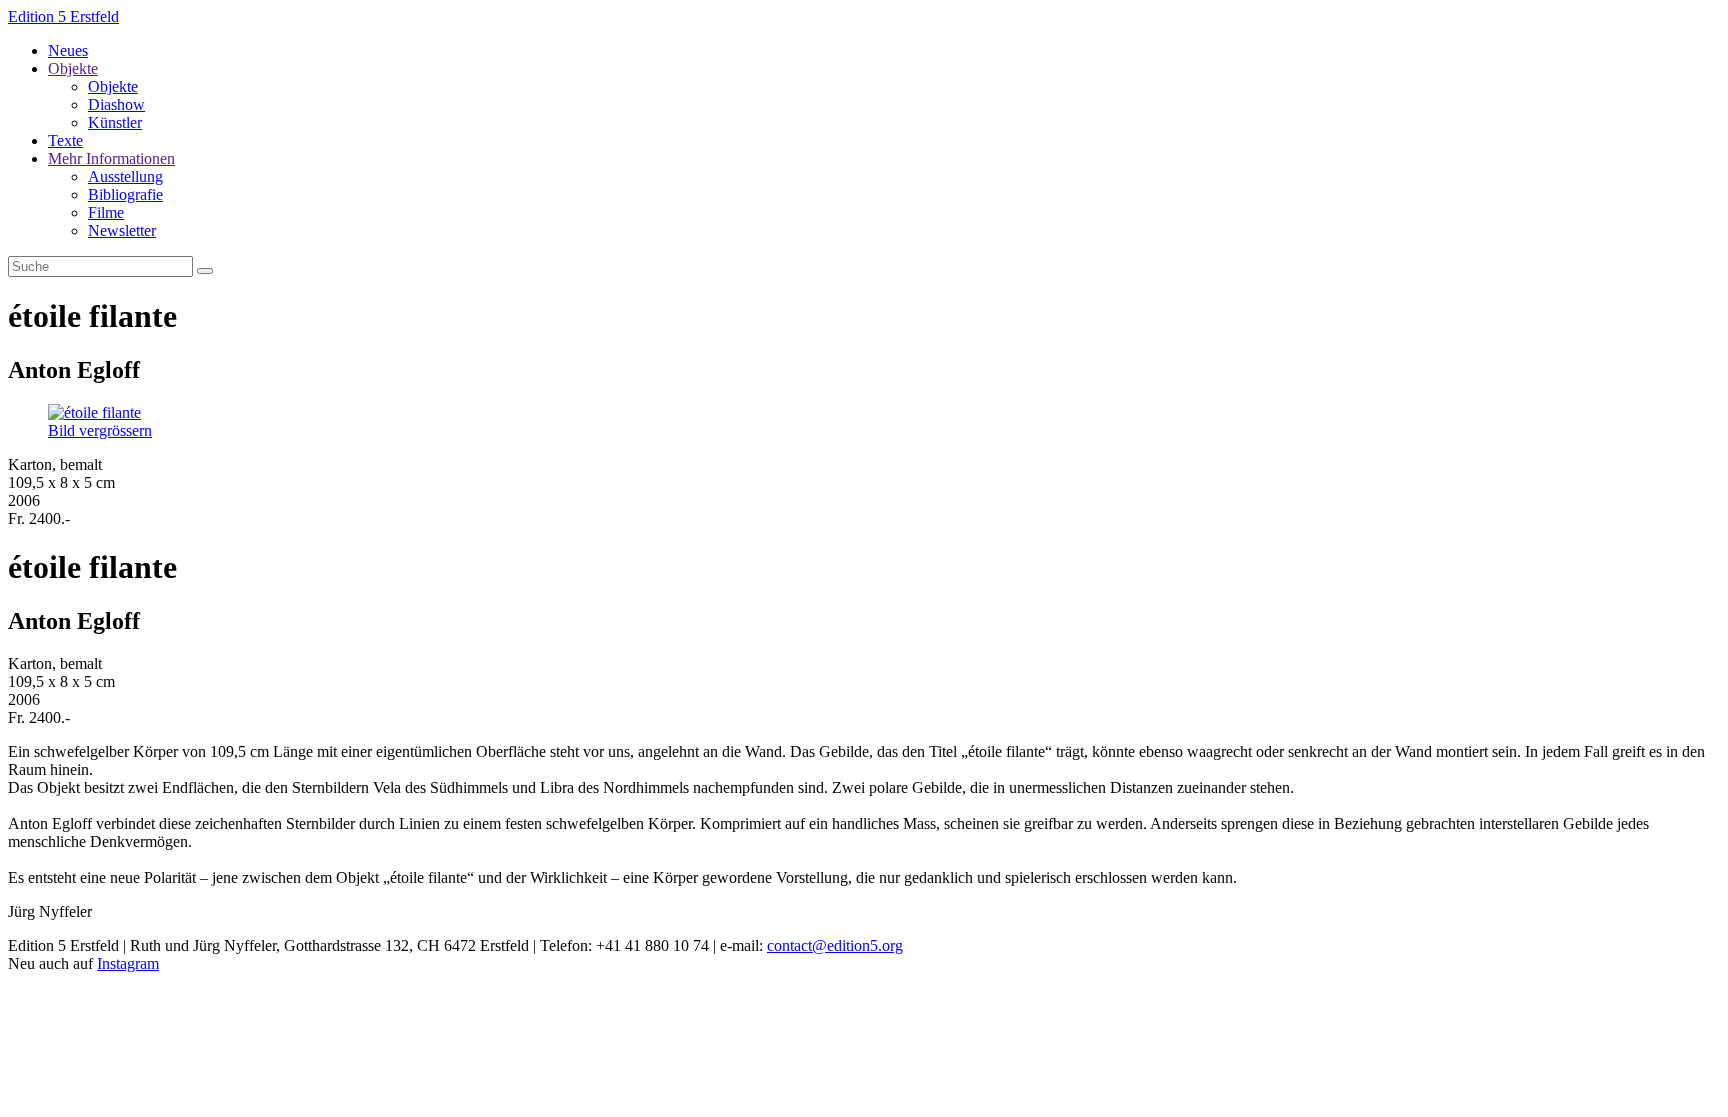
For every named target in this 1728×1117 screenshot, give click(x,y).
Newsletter (122, 230)
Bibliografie (125, 194)
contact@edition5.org (835, 945)
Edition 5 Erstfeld (63, 16)
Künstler (115, 122)
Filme (106, 212)
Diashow (116, 104)
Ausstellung (125, 176)
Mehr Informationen (111, 158)
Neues (68, 50)
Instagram (128, 963)
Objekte (73, 68)
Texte (65, 140)
